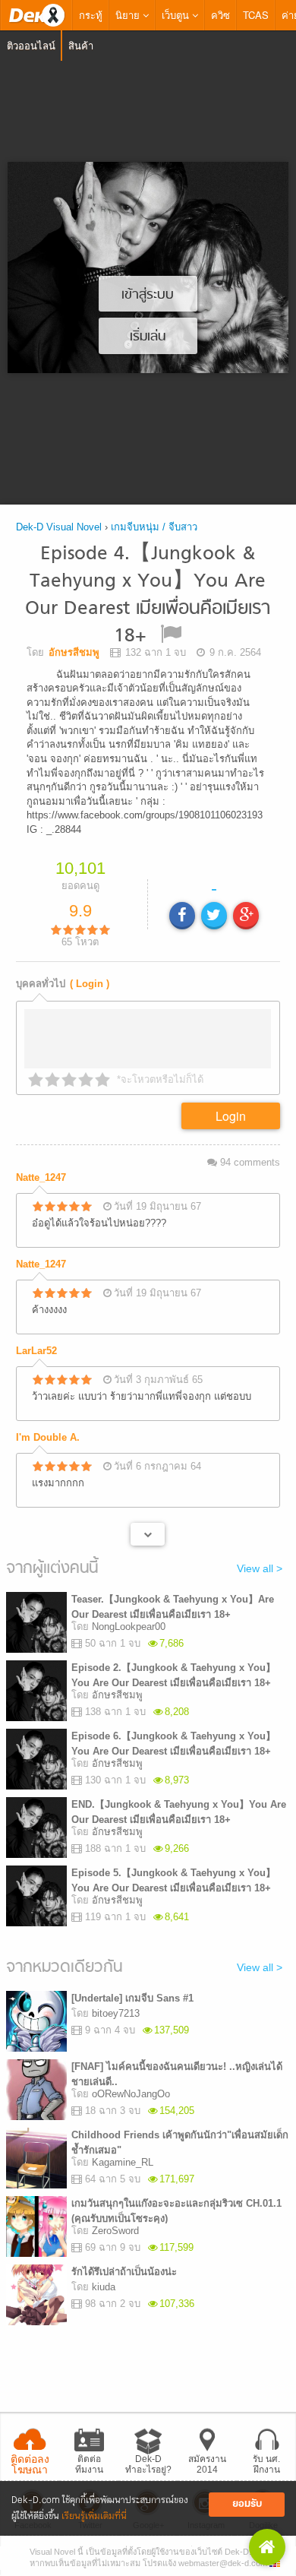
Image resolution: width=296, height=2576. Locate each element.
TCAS (256, 15)
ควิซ (220, 15)
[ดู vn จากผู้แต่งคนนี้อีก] (148, 1539)
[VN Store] (267, 2547)
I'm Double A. (48, 1442)
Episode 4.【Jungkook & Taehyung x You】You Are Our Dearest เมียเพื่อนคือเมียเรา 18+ (148, 595)
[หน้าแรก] (36, 15)
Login (231, 1120)
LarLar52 (36, 1355)
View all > (260, 1573)
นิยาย (129, 15)
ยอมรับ (247, 2504)
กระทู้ (91, 15)
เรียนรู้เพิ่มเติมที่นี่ (94, 2516)
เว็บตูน (177, 15)
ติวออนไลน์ (31, 45)
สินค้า (81, 45)
